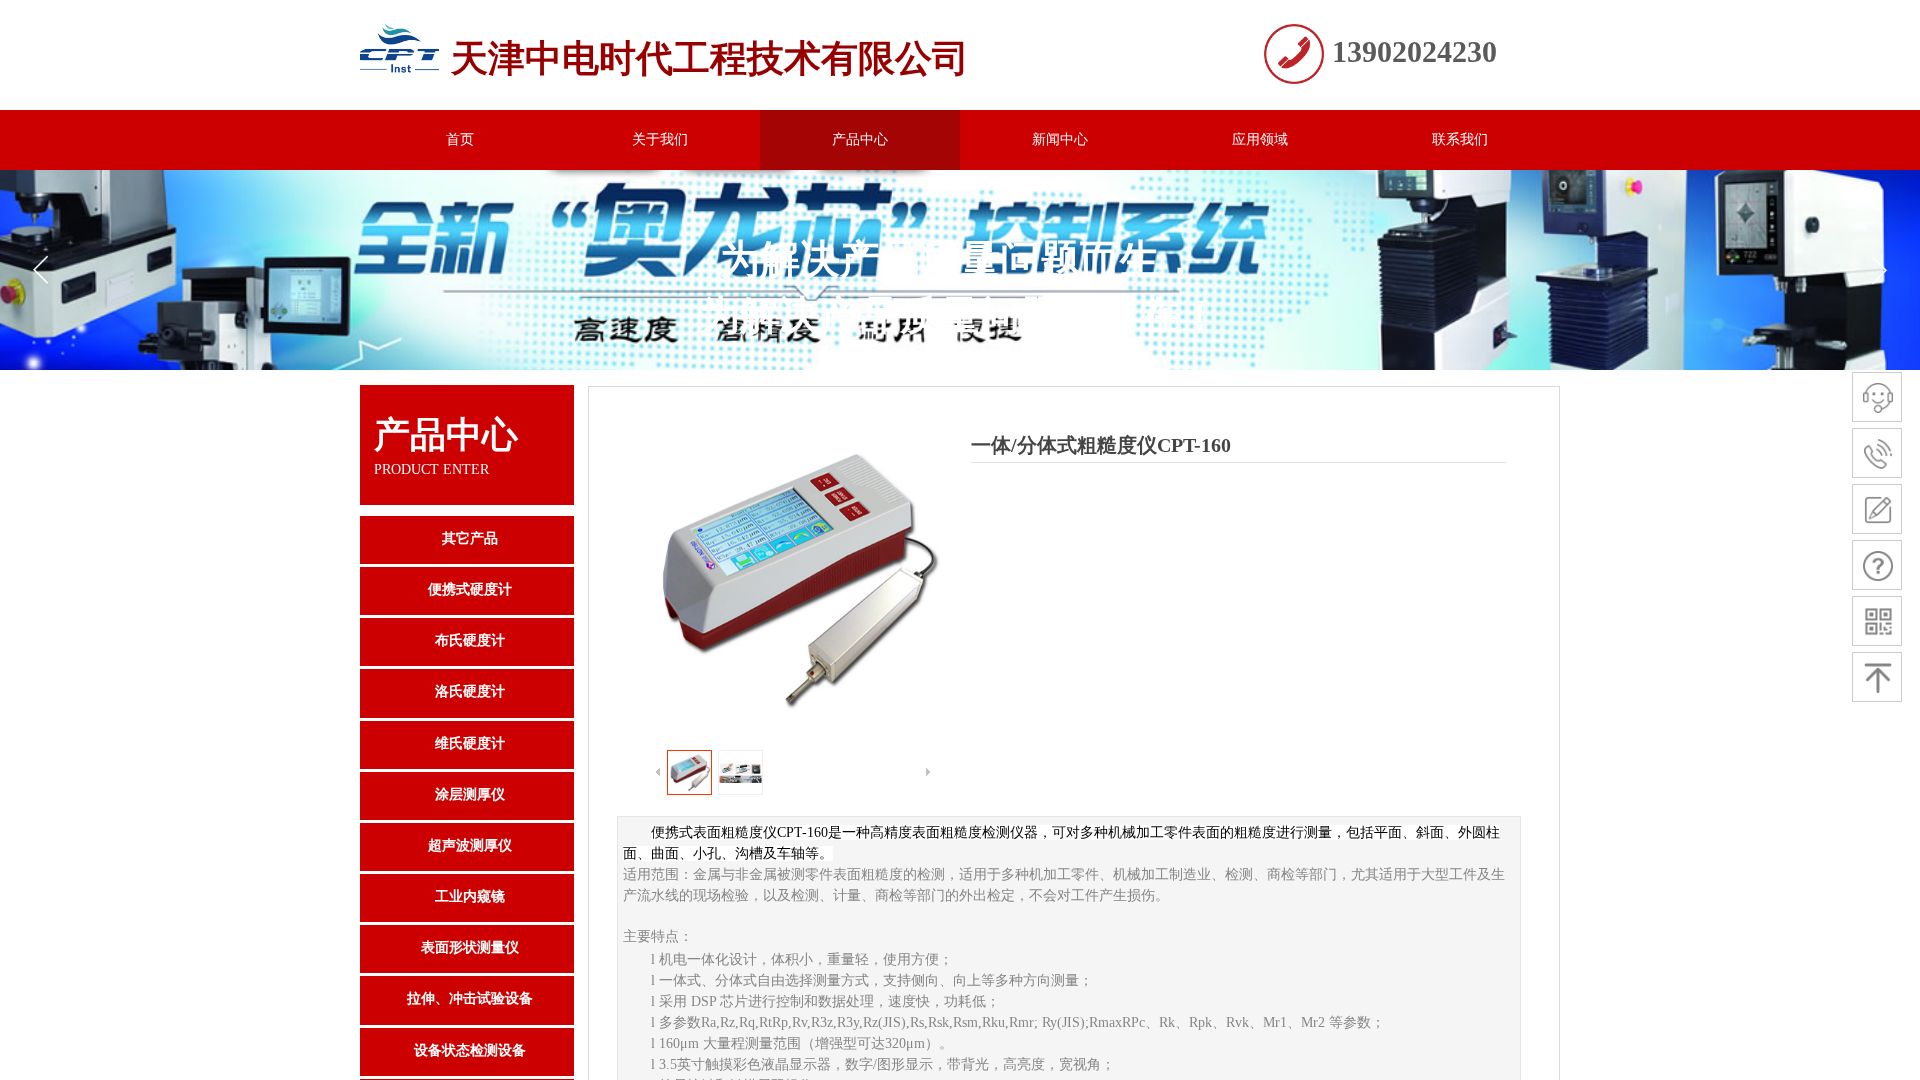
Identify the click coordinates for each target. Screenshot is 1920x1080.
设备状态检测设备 (470, 1050)
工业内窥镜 (470, 896)
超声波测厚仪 (470, 845)
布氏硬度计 (470, 640)
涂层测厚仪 (470, 794)
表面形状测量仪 (470, 947)
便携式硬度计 (470, 589)
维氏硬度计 (470, 743)
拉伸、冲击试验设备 (470, 998)
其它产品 (470, 538)
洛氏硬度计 (470, 691)
